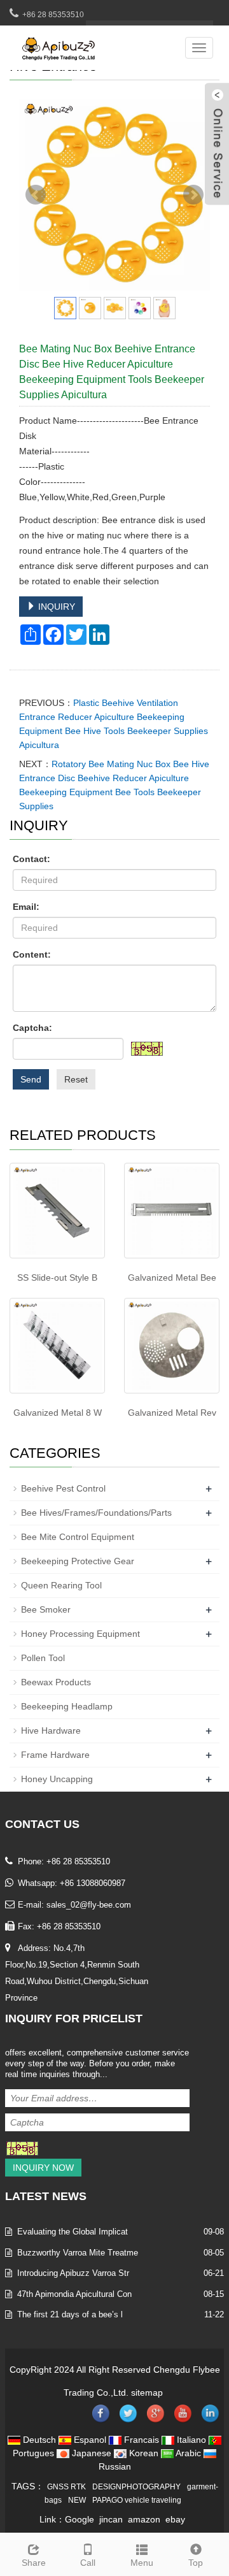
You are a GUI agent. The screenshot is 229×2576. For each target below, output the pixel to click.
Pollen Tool (43, 1658)
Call (88, 2563)
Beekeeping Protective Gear (78, 1561)
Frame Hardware (55, 1755)
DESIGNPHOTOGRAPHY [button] (136, 2487)
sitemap (147, 2393)
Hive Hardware (51, 1731)
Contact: (31, 859)
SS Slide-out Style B (57, 1277)
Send (31, 1079)
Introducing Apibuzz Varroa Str (73, 2273)
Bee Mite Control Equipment (78, 1537)
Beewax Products (56, 1682)
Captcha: (32, 1028)
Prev (36, 195)
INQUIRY (55, 607)
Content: (32, 954)
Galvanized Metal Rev (172, 1413)
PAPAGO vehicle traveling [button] (137, 2500)
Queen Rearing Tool (61, 1585)
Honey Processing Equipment (80, 1634)
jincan (111, 2519)
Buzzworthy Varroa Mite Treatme (78, 2253)
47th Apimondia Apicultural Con (74, 2294)
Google (80, 2519)
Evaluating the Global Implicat (73, 2232)
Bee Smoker (46, 1609)
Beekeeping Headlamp (67, 1706)
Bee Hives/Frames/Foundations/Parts (96, 1513)
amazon (144, 2519)
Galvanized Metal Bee (172, 1277)
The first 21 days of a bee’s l (70, 2314)
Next (193, 195)
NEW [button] (77, 2500)
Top (196, 2563)
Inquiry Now (43, 2168)
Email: (26, 907)
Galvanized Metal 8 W (58, 1413)
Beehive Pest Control (63, 1488)
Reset (76, 1079)
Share (34, 2563)
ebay (175, 2519)
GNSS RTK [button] (66, 2487)
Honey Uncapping (57, 1779)
